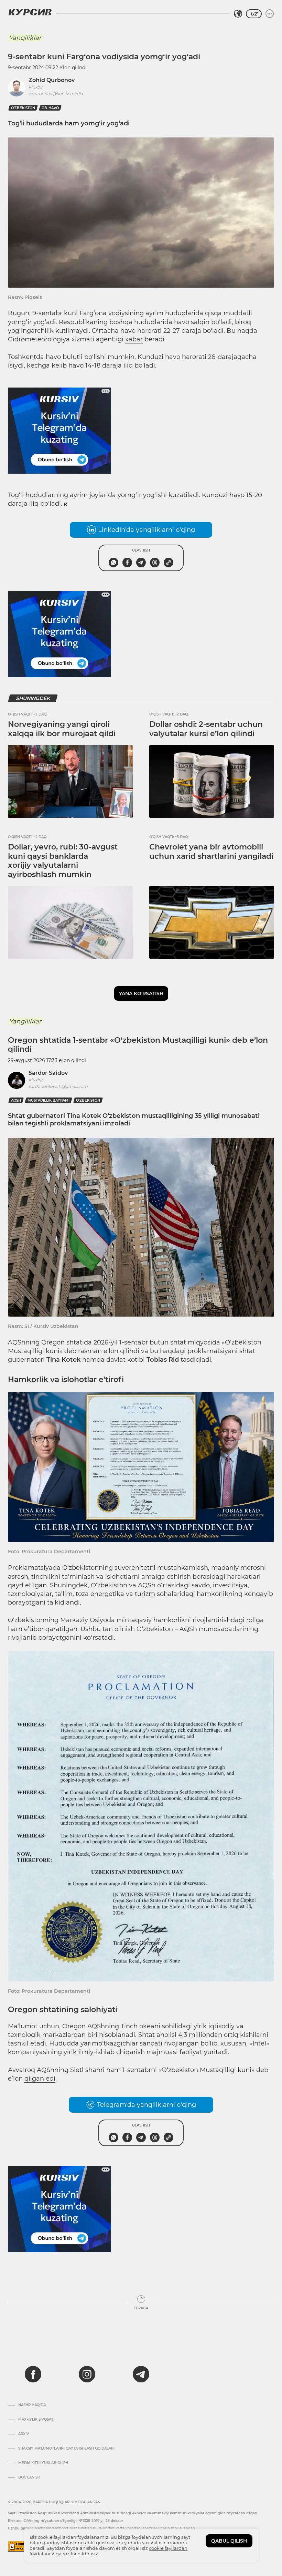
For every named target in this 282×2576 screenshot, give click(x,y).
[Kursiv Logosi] (30, 12)
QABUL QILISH (229, 2541)
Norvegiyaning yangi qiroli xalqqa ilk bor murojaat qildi (62, 729)
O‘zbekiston (23, 108)
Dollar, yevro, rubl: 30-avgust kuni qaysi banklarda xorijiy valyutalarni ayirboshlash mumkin (63, 861)
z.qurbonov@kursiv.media (56, 94)
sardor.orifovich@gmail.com (58, 1086)
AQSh (16, 1100)
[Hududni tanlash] (238, 14)
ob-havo (50, 108)
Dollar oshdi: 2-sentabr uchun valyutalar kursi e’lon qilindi (206, 729)
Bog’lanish (29, 2477)
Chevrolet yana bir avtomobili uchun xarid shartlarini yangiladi (211, 851)
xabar (134, 339)
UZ (254, 14)
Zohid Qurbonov (52, 80)
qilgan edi (40, 2079)
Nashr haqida (32, 2405)
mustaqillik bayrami (48, 1100)
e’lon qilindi (121, 1351)
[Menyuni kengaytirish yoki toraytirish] (270, 14)
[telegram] (141, 2374)
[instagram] (87, 2374)
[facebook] (33, 2374)
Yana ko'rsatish (141, 993)
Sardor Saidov (48, 1073)
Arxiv (24, 2434)
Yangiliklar (25, 38)
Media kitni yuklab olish (43, 2463)
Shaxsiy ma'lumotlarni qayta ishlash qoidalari (66, 2449)
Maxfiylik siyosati (36, 2420)
